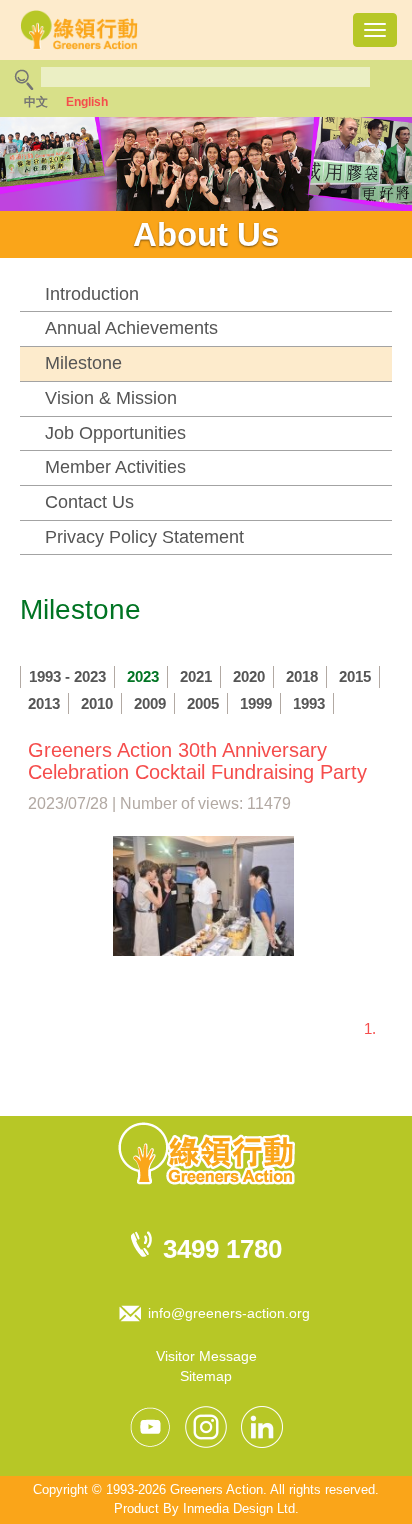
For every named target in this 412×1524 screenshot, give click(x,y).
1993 (309, 703)
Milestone (83, 363)
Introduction (92, 294)
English (87, 102)
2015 (355, 676)
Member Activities (115, 467)
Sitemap (206, 1376)
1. (370, 1028)
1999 (256, 703)
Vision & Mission (111, 398)
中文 (36, 102)
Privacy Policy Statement (144, 537)
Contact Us (89, 502)
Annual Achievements (131, 328)
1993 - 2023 (67, 676)
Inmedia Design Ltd (239, 1508)
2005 (203, 703)
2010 (97, 703)
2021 (196, 676)
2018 (302, 676)
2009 (150, 703)
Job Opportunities (115, 433)
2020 (249, 676)
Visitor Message (206, 1356)
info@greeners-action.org (229, 1313)
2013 (44, 703)
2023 (143, 676)
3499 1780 (222, 1249)
